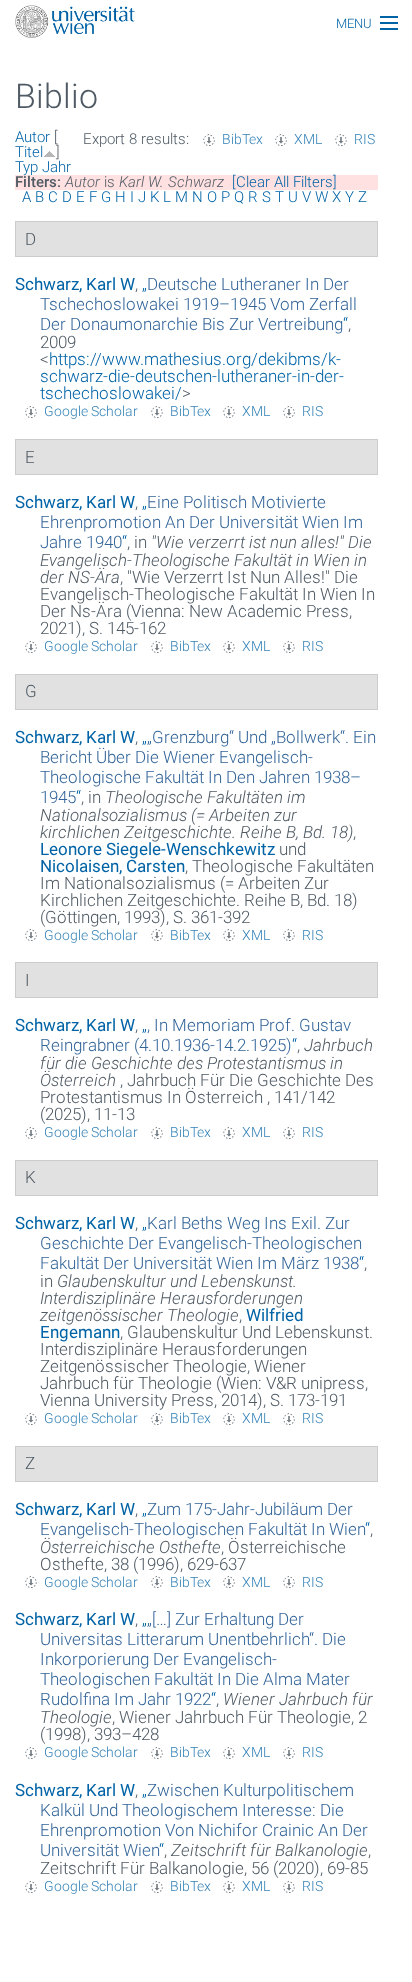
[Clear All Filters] (284, 182)
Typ (26, 167)
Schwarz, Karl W (75, 284)
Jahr (56, 167)
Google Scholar (91, 411)
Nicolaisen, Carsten (112, 866)
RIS (364, 139)
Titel (29, 152)
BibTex (242, 139)
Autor (32, 137)
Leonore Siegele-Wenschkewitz (157, 849)
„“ (198, 304)
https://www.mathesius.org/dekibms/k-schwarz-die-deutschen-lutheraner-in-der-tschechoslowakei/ (192, 376)
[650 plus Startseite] (206, 23)
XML (308, 139)
